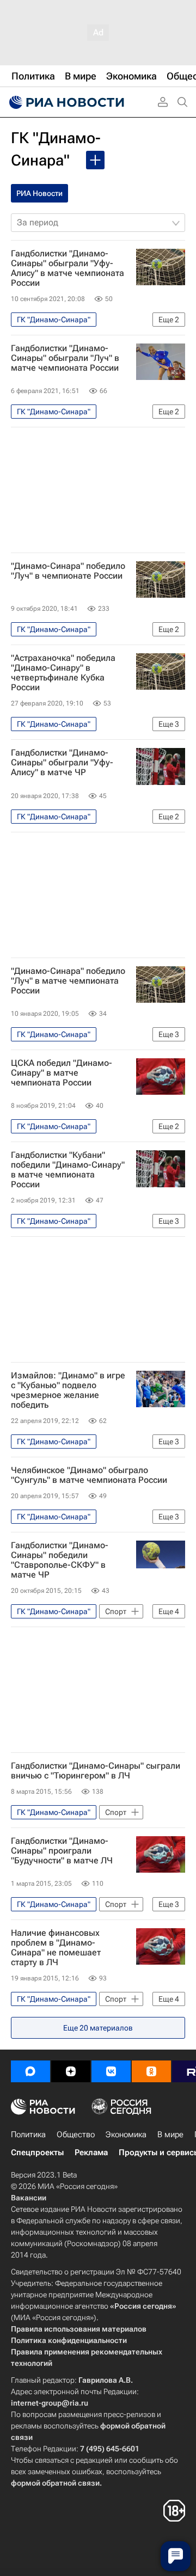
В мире (170, 2135)
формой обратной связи (55, 2483)
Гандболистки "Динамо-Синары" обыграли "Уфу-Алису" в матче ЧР (62, 763)
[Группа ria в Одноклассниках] (151, 2071)
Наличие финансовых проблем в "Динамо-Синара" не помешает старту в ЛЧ (56, 1948)
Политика (28, 2135)
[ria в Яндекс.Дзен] (71, 2071)
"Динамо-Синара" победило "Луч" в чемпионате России (68, 571)
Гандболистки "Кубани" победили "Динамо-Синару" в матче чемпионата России (68, 1170)
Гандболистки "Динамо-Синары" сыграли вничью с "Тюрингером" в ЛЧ (96, 1771)
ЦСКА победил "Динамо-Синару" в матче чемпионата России (62, 1073)
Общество (76, 2135)
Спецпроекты (37, 2152)
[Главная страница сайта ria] (65, 102)
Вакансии (29, 2198)
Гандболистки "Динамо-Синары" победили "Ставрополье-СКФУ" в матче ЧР (60, 1560)
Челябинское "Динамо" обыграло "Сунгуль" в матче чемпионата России (89, 1475)
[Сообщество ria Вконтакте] (111, 2071)
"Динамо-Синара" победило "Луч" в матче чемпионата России (68, 981)
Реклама (91, 2152)
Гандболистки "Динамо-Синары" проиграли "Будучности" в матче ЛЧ (62, 1851)
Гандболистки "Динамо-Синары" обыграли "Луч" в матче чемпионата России (65, 358)
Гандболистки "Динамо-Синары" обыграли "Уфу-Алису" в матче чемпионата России (68, 268)
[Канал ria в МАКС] (30, 2071)
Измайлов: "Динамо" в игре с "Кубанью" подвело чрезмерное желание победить (68, 1390)
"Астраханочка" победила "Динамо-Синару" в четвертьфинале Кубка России (63, 673)
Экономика (126, 2135)
